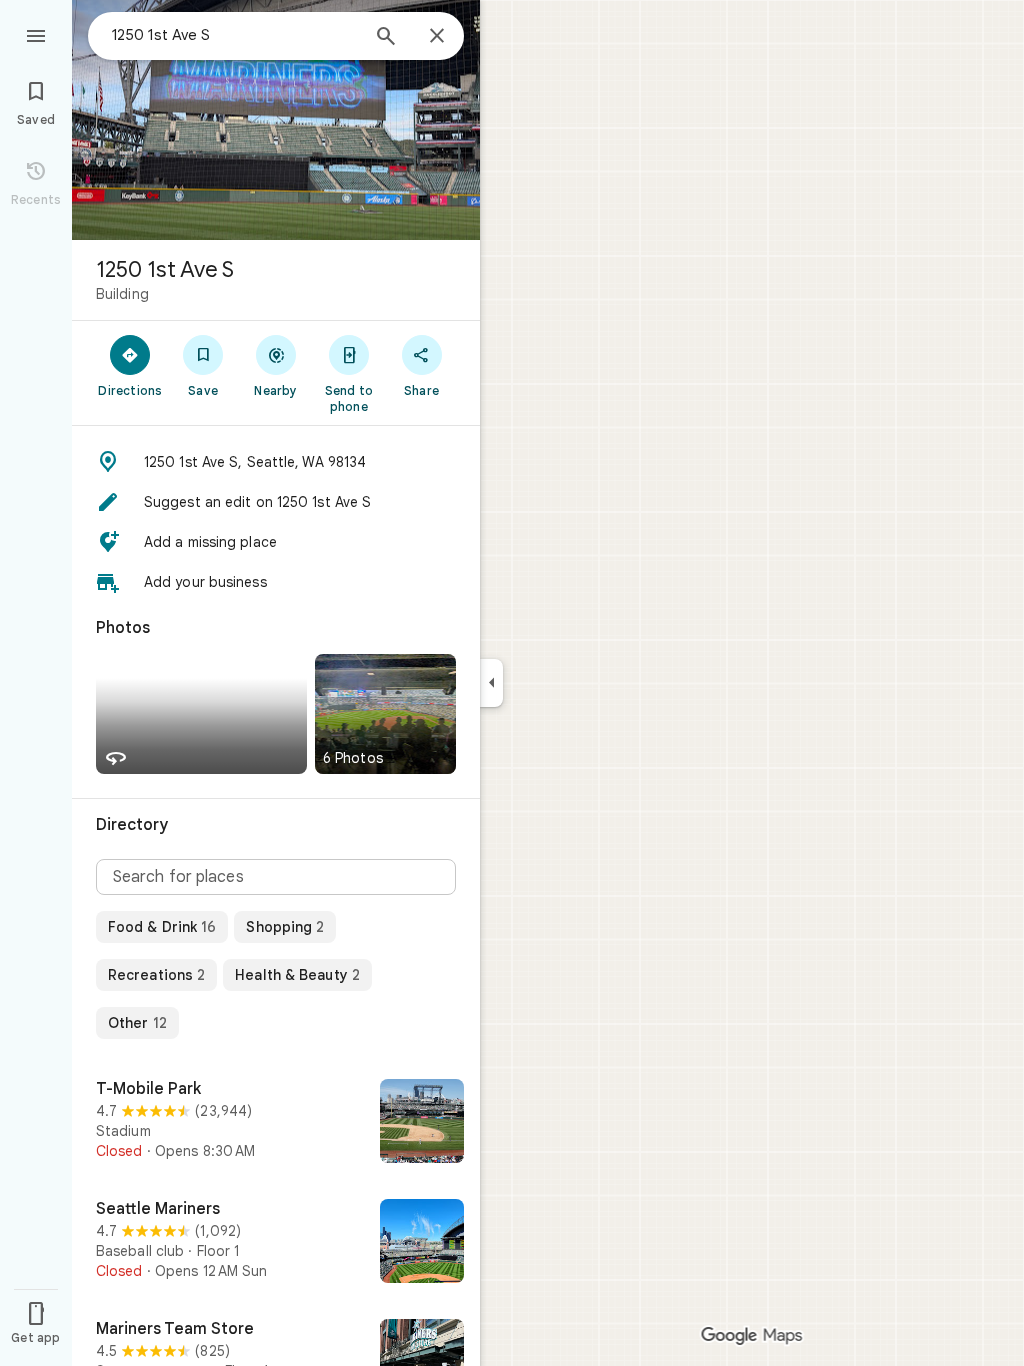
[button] (276, 462)
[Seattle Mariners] (276, 1243)
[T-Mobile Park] (276, 1123)
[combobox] (235, 35)
